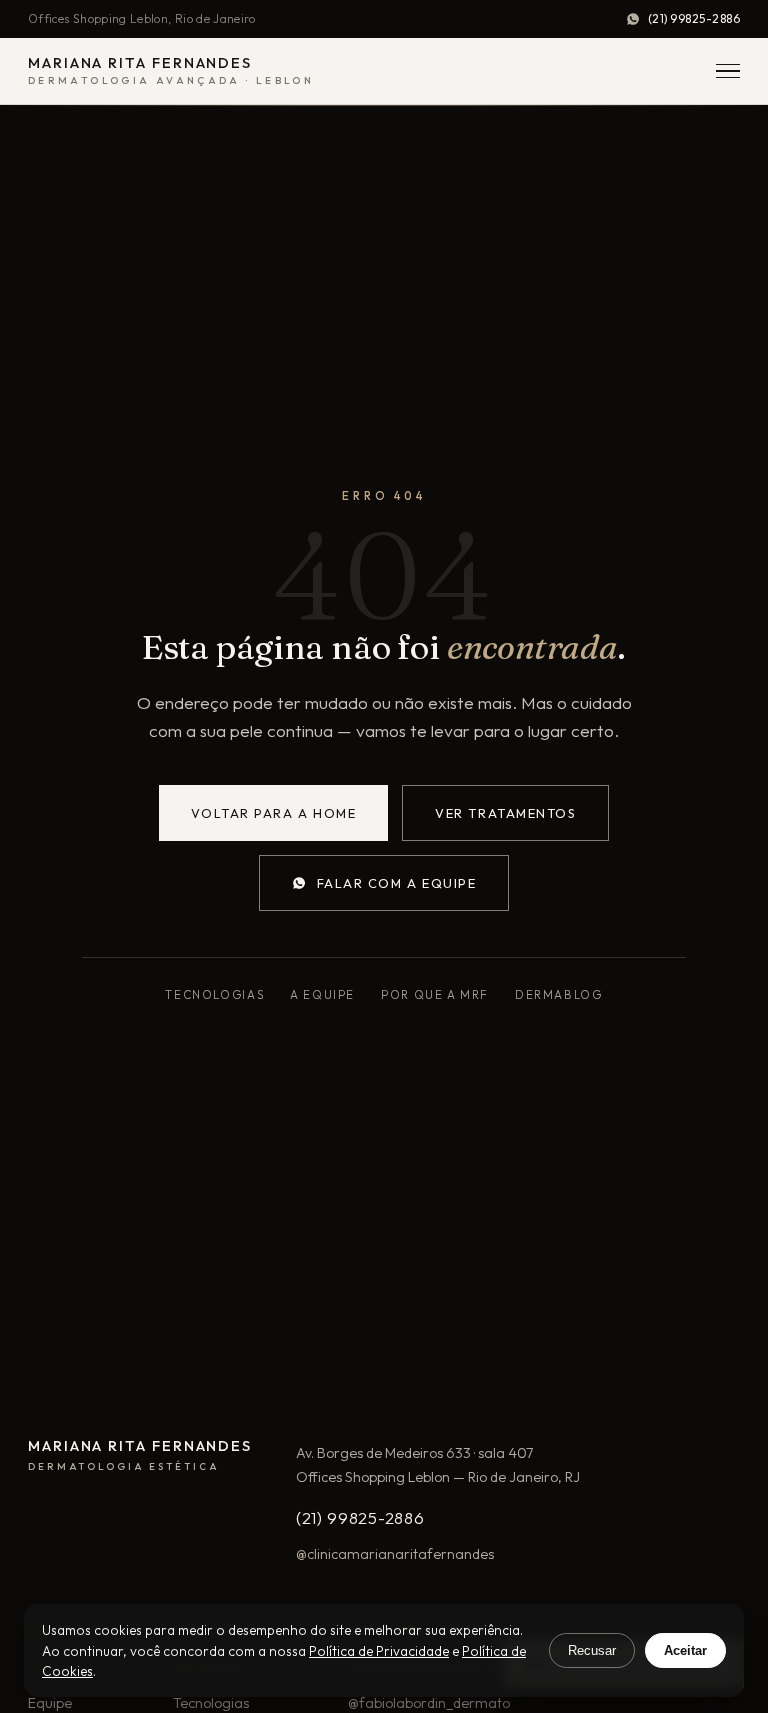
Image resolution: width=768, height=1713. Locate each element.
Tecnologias (214, 994)
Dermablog (559, 994)
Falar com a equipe (397, 883)
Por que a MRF (435, 994)
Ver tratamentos (505, 813)
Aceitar (685, 1650)
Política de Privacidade (379, 1651)
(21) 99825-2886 (694, 18)
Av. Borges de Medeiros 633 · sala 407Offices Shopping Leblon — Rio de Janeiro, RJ (438, 1465)
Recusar (592, 1650)
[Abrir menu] (728, 71)
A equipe (322, 994)
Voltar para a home (274, 813)
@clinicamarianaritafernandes (395, 1554)
